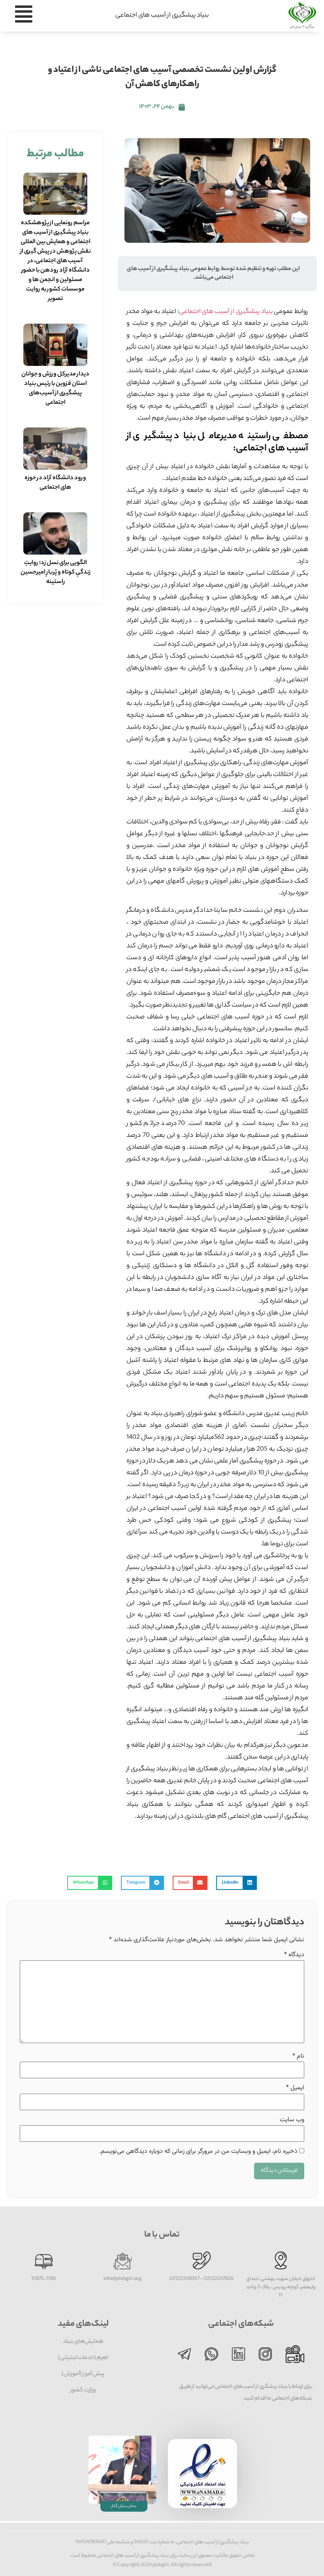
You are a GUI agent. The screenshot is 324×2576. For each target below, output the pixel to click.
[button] (236, 1883)
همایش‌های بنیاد (83, 2342)
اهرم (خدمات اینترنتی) (83, 2358)
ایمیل (295, 2088)
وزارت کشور (83, 2390)
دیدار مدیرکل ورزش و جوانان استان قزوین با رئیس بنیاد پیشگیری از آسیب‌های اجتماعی (55, 389)
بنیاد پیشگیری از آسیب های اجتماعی (162, 16)
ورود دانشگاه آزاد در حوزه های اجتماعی (55, 483)
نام (298, 2057)
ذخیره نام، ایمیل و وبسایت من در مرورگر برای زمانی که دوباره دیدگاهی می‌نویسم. (198, 2152)
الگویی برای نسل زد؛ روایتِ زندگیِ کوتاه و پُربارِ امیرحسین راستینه (56, 573)
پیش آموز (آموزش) (83, 2374)
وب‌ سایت (292, 2120)
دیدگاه (294, 1955)
